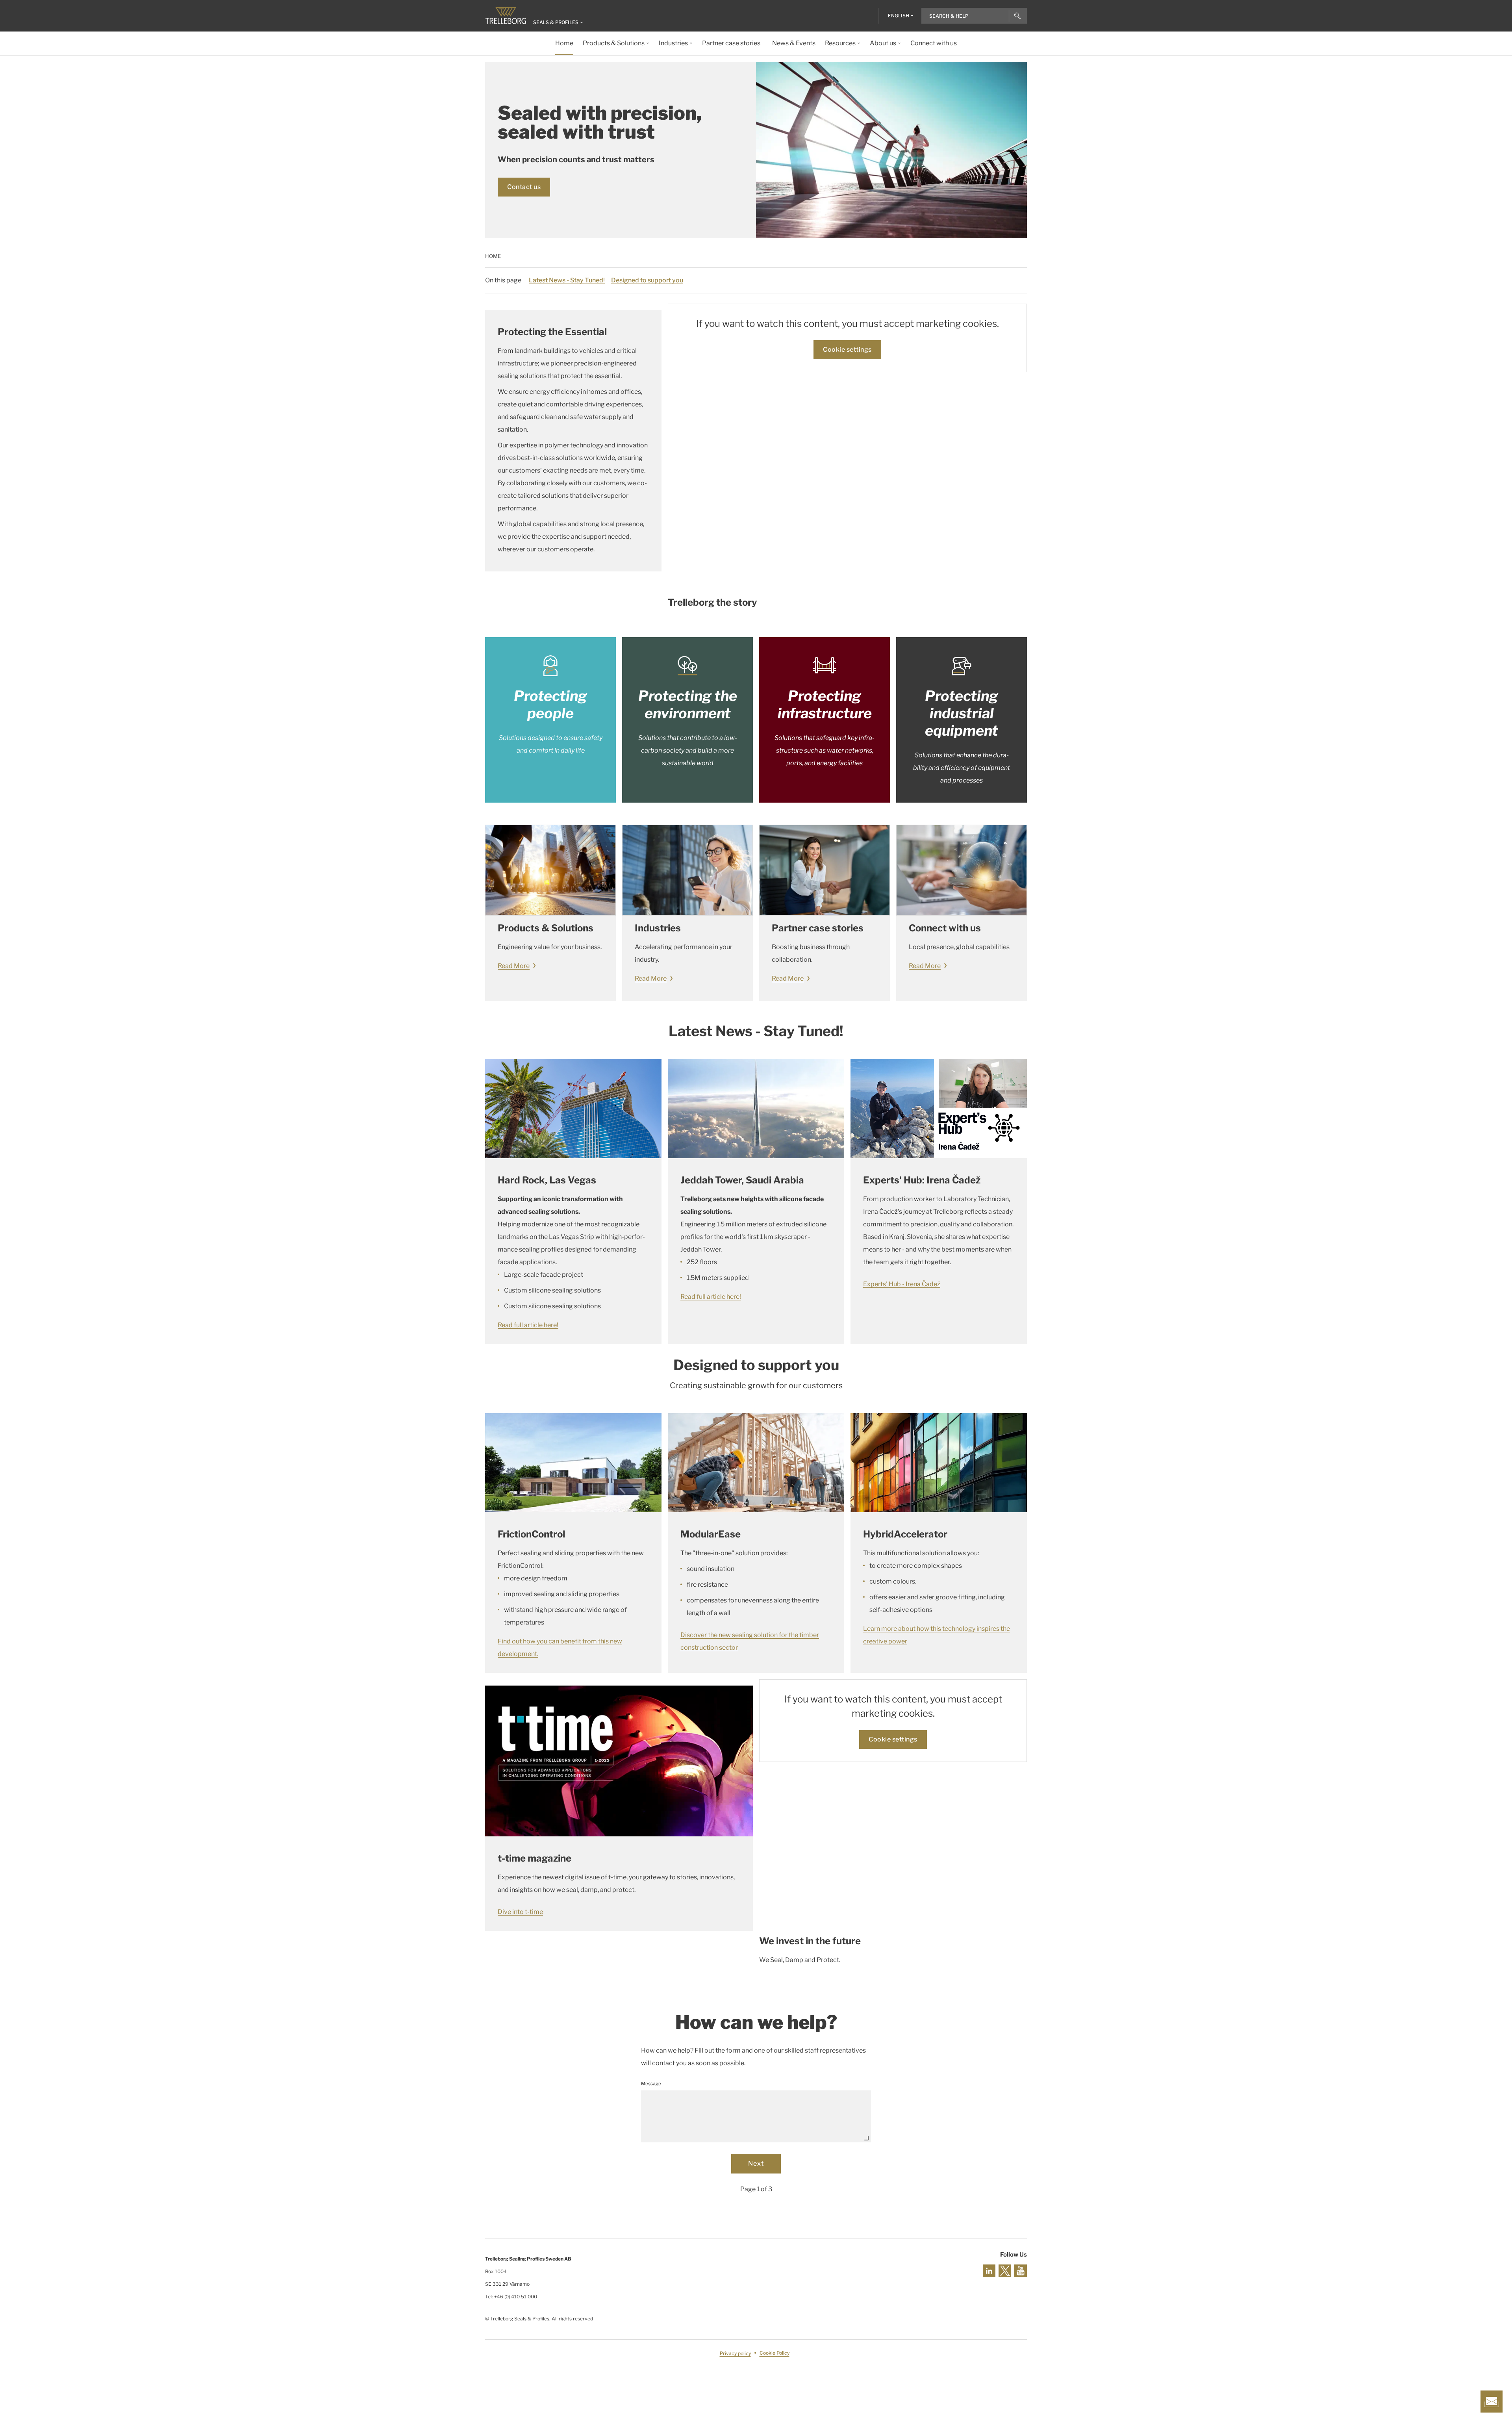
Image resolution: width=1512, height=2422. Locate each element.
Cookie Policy (775, 2353)
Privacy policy (735, 2353)
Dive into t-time (520, 1912)
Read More (514, 966)
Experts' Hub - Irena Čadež (902, 1284)
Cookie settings (847, 350)
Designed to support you (647, 280)
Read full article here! (528, 1325)
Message (651, 2084)
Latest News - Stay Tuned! (567, 280)
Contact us (524, 187)
